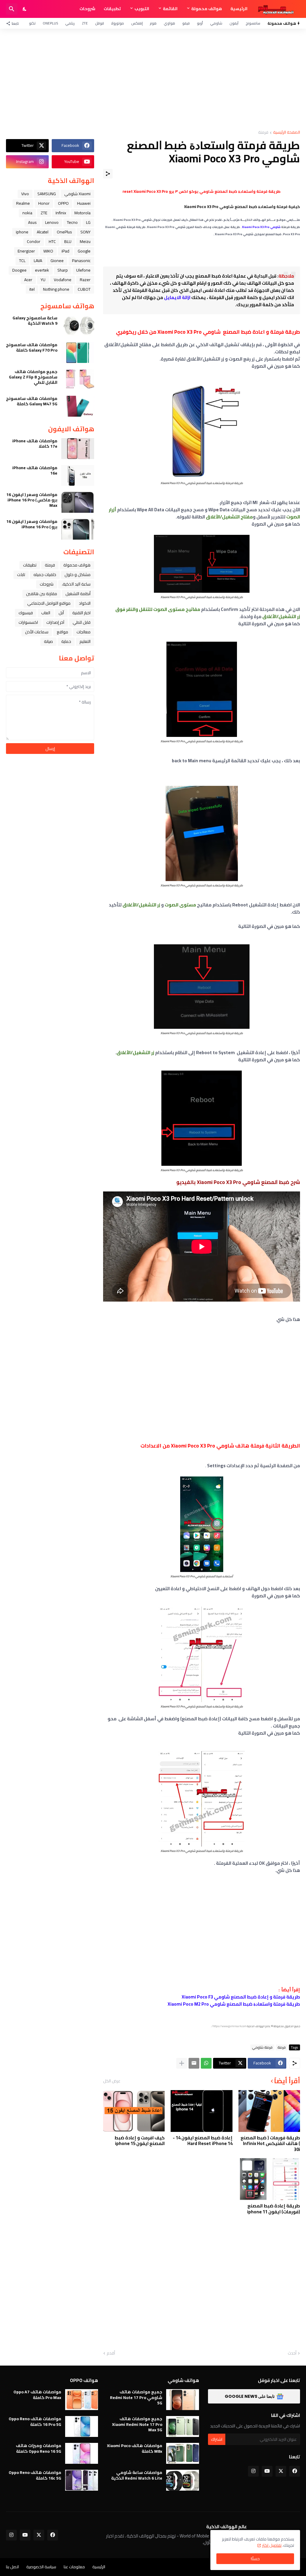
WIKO (48, 251)
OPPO (63, 203)
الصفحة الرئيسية (287, 133)
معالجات (84, 632)
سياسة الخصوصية (41, 2567)
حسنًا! (255, 2559)
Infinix (61, 213)
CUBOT (84, 289)
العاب (46, 613)
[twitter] (281, 2471)
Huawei (84, 203)
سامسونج (253, 23)
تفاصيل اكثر (272, 2545)
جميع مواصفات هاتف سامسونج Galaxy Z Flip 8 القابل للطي (33, 377)
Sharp (63, 270)
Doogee (19, 270)
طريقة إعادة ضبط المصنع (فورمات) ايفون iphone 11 (274, 2209)
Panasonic (81, 261)
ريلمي (70, 23)
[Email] (194, 2063)
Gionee (57, 261)
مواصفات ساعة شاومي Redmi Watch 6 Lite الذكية (137, 2475)
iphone (22, 232)
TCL (22, 261)
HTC (52, 241)
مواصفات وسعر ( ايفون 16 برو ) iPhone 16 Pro (32, 524)
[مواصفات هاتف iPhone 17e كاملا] (78, 449)
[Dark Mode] (25, 9)
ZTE (85, 23)
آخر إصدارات (55, 622)
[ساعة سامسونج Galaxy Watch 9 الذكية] (78, 326)
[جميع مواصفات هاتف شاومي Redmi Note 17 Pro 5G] (183, 2400)
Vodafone (63, 280)
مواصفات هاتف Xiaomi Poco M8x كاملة (135, 2448)
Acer (28, 280)
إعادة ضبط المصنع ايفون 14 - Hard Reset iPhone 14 (202, 2141)
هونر (153, 23)
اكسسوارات (28, 622)
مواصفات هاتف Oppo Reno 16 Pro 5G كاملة (35, 2421)
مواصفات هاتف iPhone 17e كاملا (35, 444)
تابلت (21, 575)
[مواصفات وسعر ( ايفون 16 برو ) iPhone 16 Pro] (78, 529)
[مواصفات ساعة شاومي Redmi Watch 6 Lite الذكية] (183, 2480)
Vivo (25, 194)
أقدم (111, 2353)
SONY (85, 232)
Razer (85, 280)
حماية (66, 641)
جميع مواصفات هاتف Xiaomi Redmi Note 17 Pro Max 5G (137, 2424)
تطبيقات (112, 9)
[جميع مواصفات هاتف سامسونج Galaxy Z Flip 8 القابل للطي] (78, 379)
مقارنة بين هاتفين (42, 594)
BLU (68, 241)
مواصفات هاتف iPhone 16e (35, 470)
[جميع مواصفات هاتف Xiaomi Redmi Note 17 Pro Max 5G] (183, 2426)
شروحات (87, 9)
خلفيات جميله (45, 575)
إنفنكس (137, 23)
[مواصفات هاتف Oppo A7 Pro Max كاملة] (82, 2400)
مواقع (62, 632)
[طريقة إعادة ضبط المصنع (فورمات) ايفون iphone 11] (269, 2179)
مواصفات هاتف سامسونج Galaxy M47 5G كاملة (32, 401)
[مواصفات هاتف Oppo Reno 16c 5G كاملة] (82, 2480)
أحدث (292, 2353)
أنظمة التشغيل (78, 594)
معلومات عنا (74, 2567)
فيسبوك (26, 613)
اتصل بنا (12, 2567)
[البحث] (12, 9)
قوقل (100, 23)
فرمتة (263, 133)
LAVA (38, 261)
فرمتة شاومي (262, 2047)
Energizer (26, 251)
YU (43, 280)
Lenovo (52, 222)
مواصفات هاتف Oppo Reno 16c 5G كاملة (35, 2475)
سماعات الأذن (37, 632)
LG (88, 222)
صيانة (48, 641)
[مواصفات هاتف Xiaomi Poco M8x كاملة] (183, 2453)
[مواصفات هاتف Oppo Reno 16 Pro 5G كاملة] (82, 2426)
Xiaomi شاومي (77, 194)
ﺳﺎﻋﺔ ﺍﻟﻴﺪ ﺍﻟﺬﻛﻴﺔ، (76, 584)
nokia (27, 213)
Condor (34, 241)
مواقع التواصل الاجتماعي (49, 603)
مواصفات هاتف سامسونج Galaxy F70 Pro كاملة (32, 347)
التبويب (142, 9)
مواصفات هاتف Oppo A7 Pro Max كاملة (37, 2395)
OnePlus (50, 23)
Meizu (85, 241)
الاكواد (85, 603)
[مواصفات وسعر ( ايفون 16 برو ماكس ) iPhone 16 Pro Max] (78, 502)
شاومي (216, 23)
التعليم (85, 641)
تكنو (32, 23)
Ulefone (83, 270)
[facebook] (295, 2471)
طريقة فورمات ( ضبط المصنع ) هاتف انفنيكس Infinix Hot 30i (270, 2144)
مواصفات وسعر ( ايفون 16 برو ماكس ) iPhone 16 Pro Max (32, 500)
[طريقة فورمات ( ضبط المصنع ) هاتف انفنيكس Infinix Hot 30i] (269, 2111)
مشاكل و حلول (78, 575)
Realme (23, 203)
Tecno (72, 222)
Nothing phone (56, 289)
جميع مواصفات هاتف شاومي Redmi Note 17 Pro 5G (136, 2397)
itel (32, 289)
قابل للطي (82, 622)
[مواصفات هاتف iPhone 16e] (78, 475)
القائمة (170, 9)
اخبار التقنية (81, 613)
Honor (44, 203)
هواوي (169, 23)
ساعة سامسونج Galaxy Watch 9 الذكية (35, 321)
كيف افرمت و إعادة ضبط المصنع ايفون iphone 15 (140, 2141)
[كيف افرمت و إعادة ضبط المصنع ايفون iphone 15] (134, 2111)
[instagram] (253, 2471)
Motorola (82, 213)
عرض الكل (112, 2081)
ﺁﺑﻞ (61, 613)
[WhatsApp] (206, 2063)
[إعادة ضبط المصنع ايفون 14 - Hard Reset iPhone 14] (201, 2111)
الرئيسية (239, 9)
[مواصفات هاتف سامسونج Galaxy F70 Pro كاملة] (78, 352)
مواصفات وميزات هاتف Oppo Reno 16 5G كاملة (39, 2448)
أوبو (200, 23)
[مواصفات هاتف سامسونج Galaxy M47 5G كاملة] (78, 406)
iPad (65, 251)
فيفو (186, 23)
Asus (32, 222)
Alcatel (43, 232)
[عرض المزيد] (182, 2063)
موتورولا (118, 23)
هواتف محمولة (207, 9)
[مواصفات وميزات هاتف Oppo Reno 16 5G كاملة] (82, 2453)
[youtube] (267, 2471)
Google (84, 251)
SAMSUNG (47, 194)
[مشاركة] (108, 174)
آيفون (234, 23)
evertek (42, 270)
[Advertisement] (153, 79)
